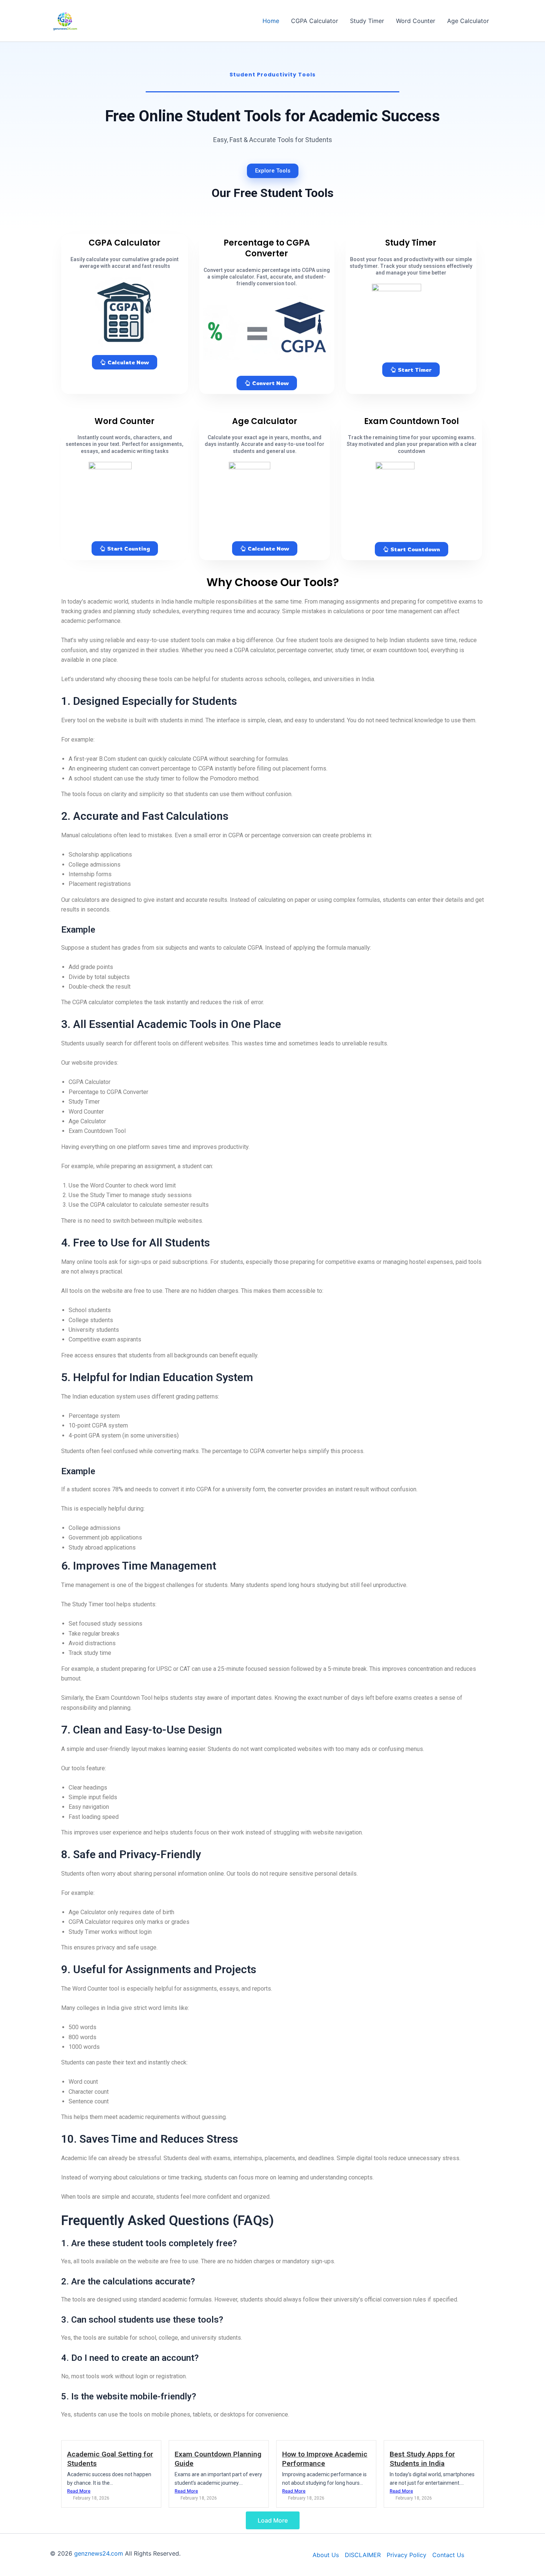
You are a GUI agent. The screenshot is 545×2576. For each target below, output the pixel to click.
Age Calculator (468, 21)
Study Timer (367, 21)
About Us (326, 2555)
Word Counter (416, 21)
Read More (79, 2491)
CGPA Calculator (315, 21)
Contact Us (448, 2555)
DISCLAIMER (363, 2555)
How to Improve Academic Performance (325, 2459)
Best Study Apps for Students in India (422, 2459)
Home (271, 21)
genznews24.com (99, 2553)
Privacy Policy (407, 2555)
